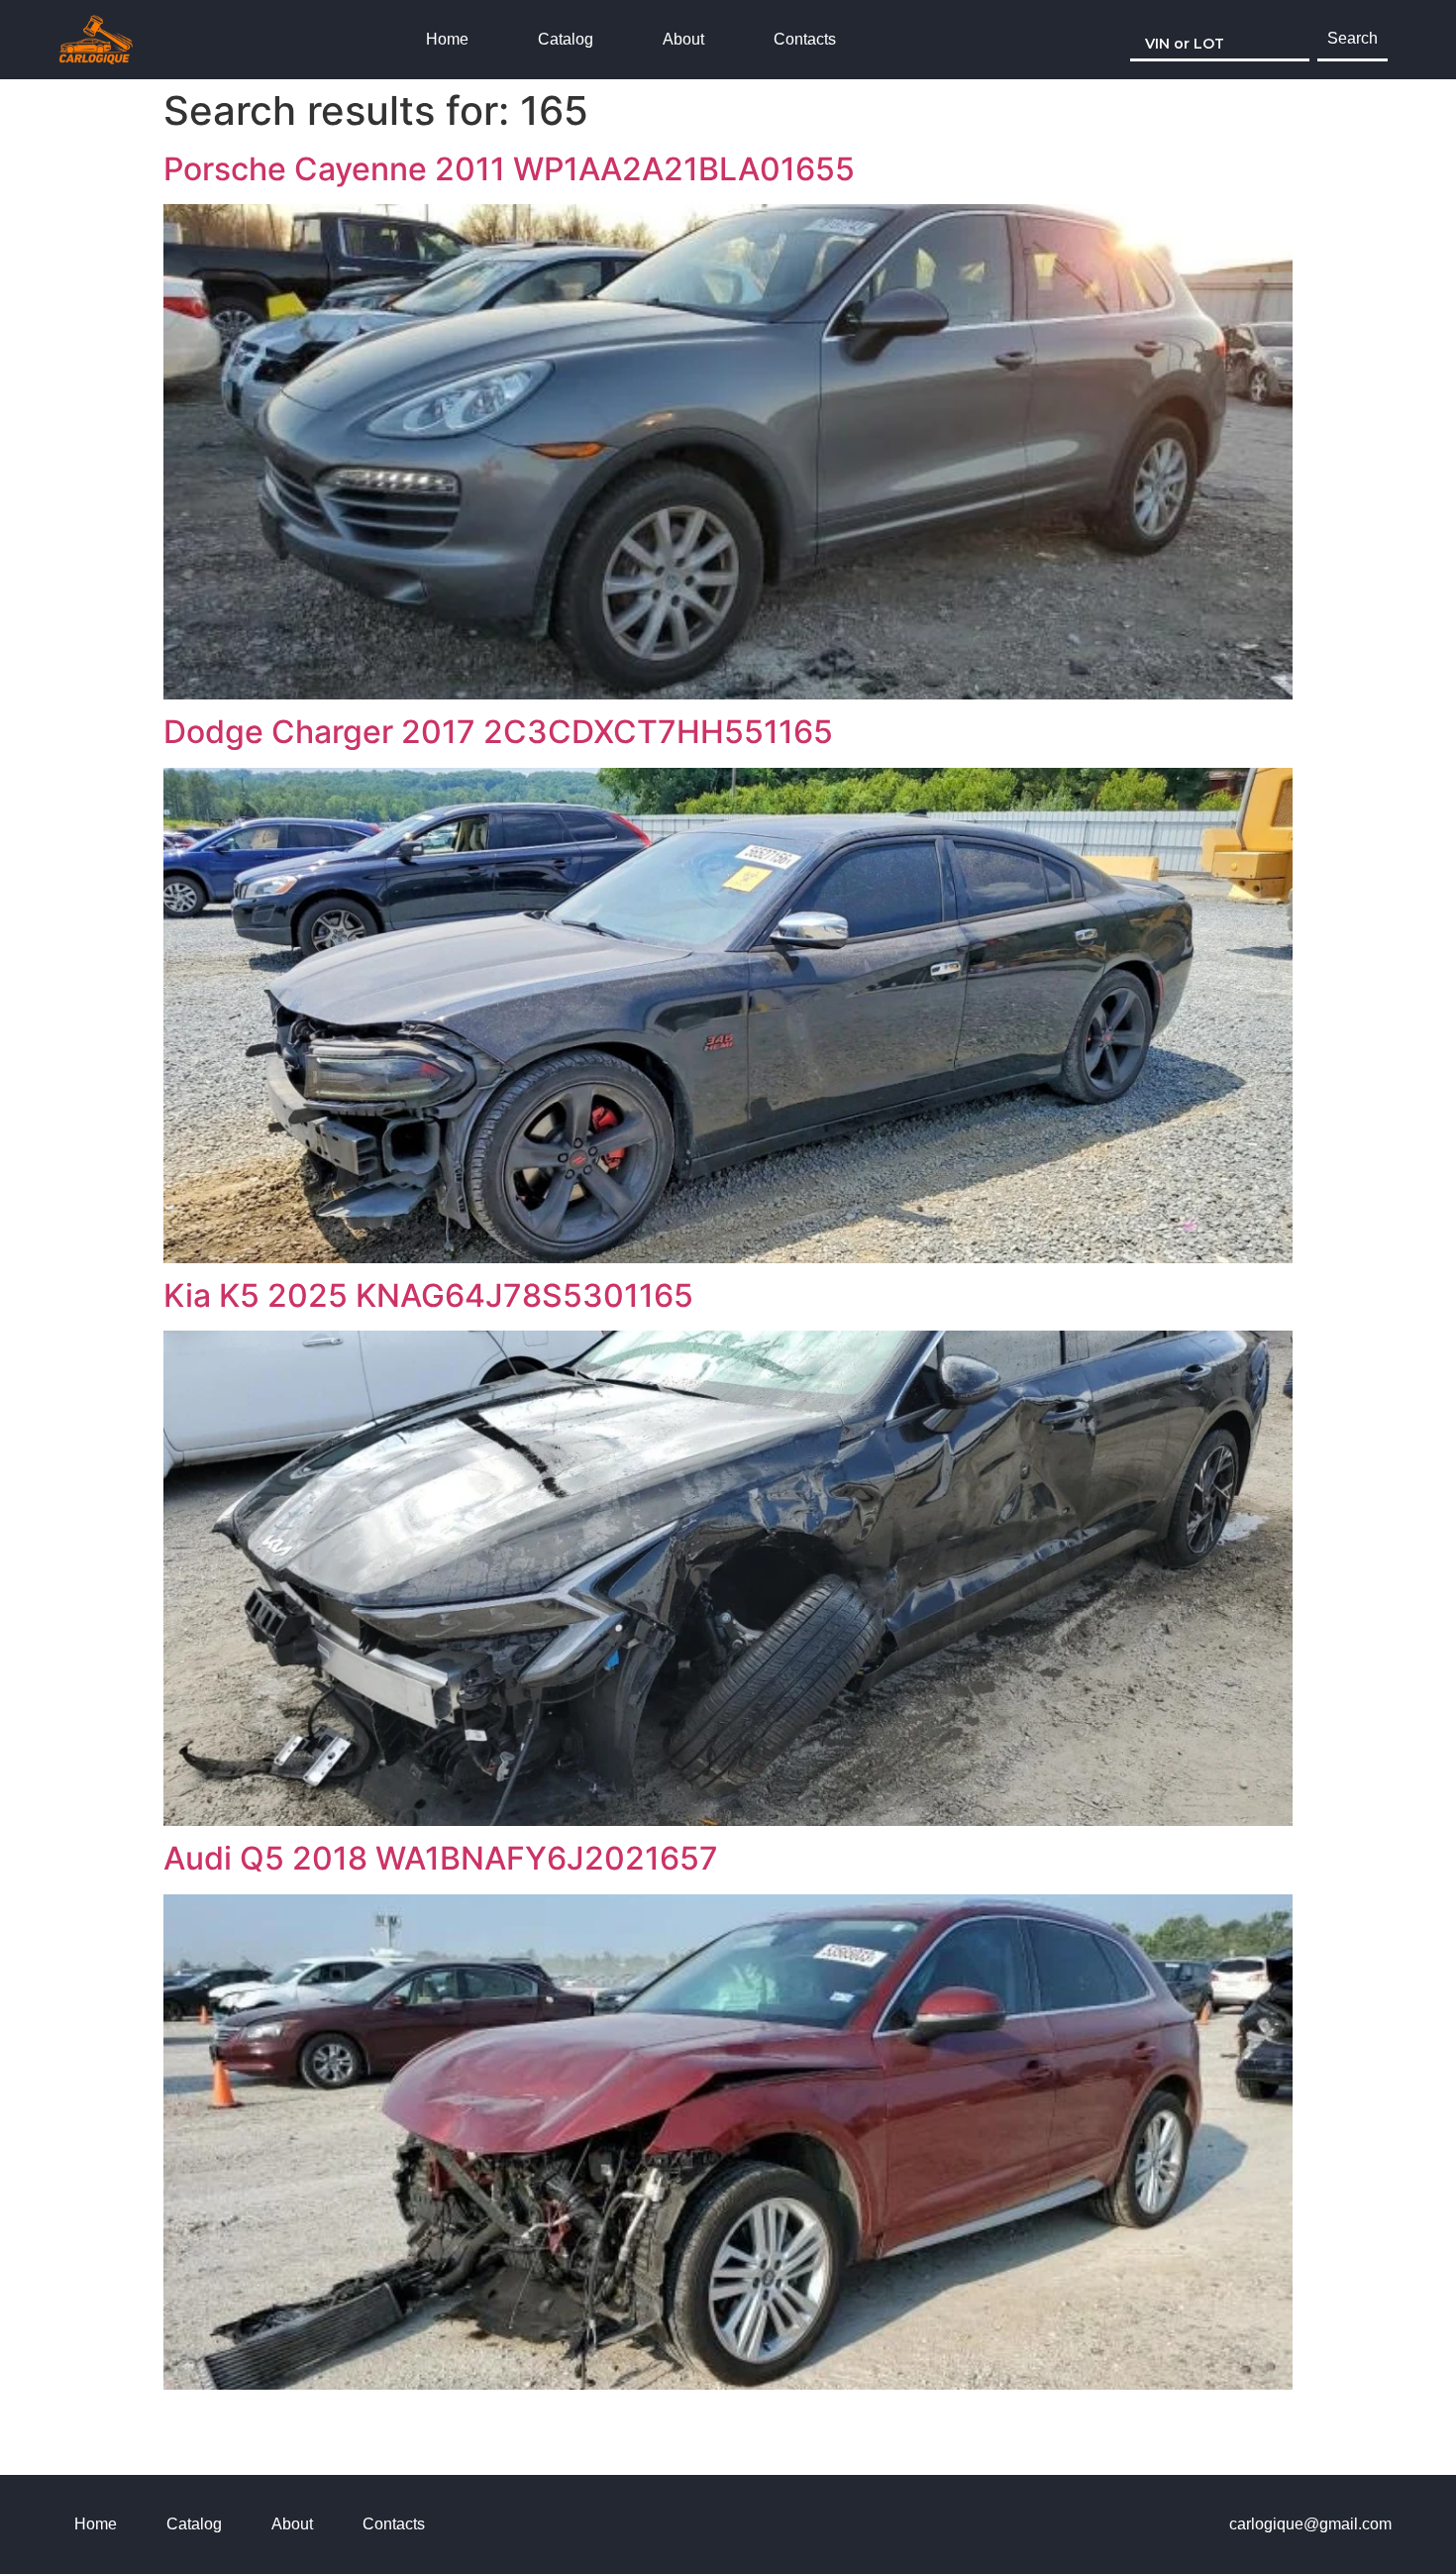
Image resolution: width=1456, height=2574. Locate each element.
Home (447, 39)
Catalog (566, 39)
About (683, 39)
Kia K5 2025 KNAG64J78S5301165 (428, 1295)
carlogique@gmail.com (1310, 2524)
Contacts (805, 39)
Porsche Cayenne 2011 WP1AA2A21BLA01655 (509, 169)
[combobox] (1220, 40)
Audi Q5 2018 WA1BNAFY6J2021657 (441, 1858)
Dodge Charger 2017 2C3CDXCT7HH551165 (498, 732)
